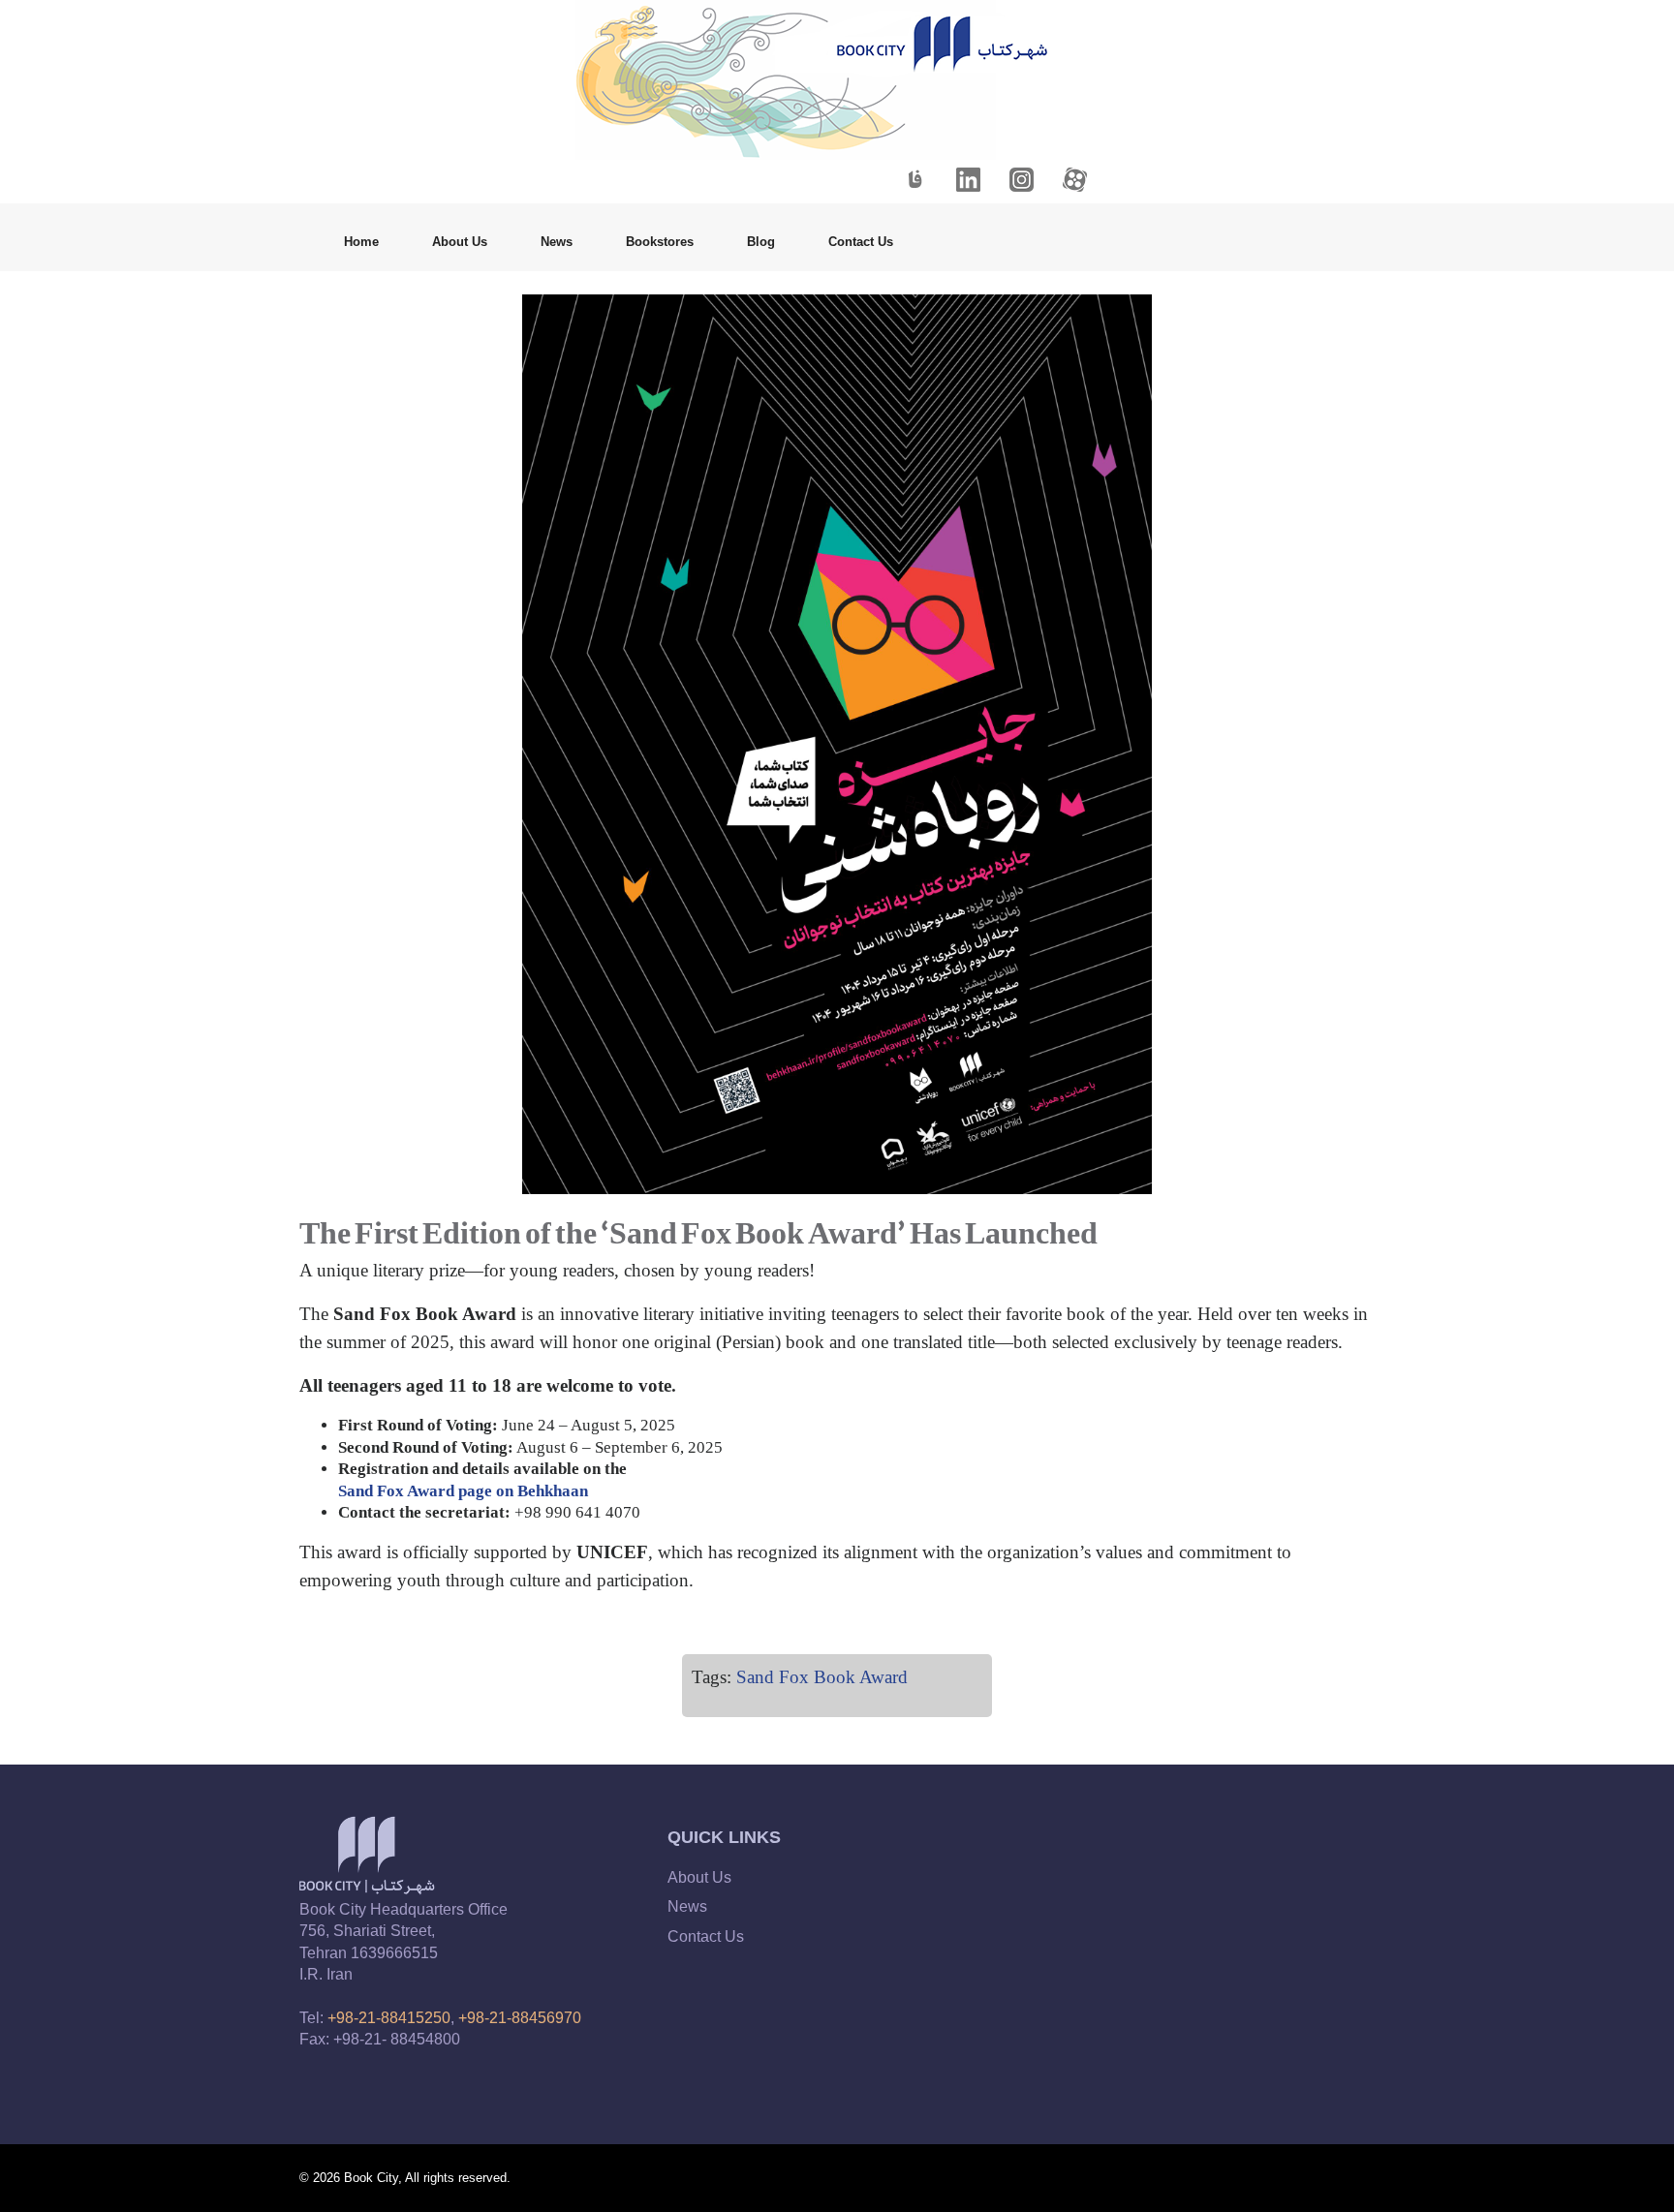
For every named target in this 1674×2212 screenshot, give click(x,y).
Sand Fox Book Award (822, 1677)
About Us (460, 242)
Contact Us (861, 242)
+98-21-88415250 (389, 2018)
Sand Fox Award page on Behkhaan (463, 1491)
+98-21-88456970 (520, 2018)
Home (361, 242)
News (557, 242)
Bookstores (660, 242)
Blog (761, 242)
